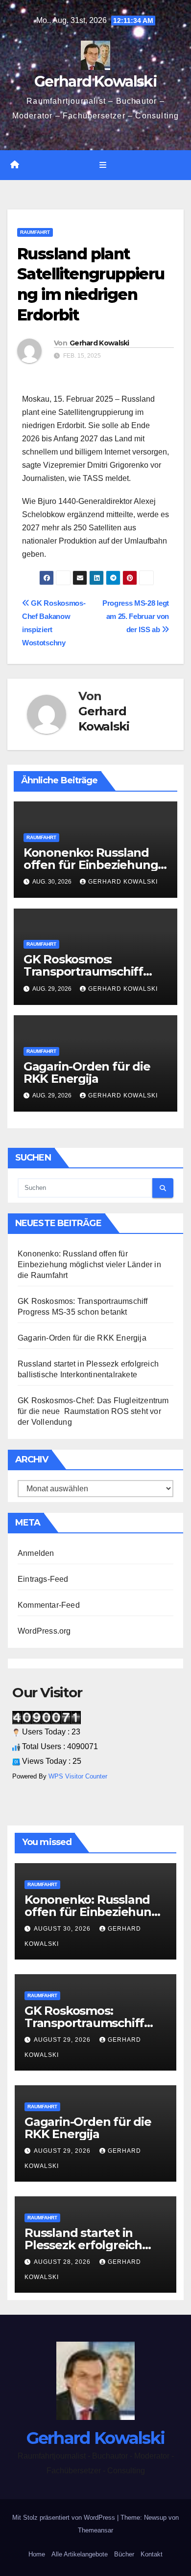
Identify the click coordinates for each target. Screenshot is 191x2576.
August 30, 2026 (63, 1929)
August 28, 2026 (63, 2262)
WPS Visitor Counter (78, 1776)
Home (37, 2554)
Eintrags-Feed (43, 1579)
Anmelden (36, 1553)
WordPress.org (44, 1631)
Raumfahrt (35, 232)
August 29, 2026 (63, 2040)
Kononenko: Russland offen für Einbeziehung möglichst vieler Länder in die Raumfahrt (89, 1265)
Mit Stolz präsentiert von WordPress (65, 2518)
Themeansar (95, 2530)
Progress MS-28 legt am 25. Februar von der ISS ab (136, 616)
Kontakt (152, 2554)
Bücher (124, 2554)
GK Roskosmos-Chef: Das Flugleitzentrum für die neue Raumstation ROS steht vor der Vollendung (93, 1411)
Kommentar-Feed (49, 1605)
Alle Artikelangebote (80, 2554)
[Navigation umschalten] (103, 165)
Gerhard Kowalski (95, 81)
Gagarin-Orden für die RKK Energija (87, 1072)
